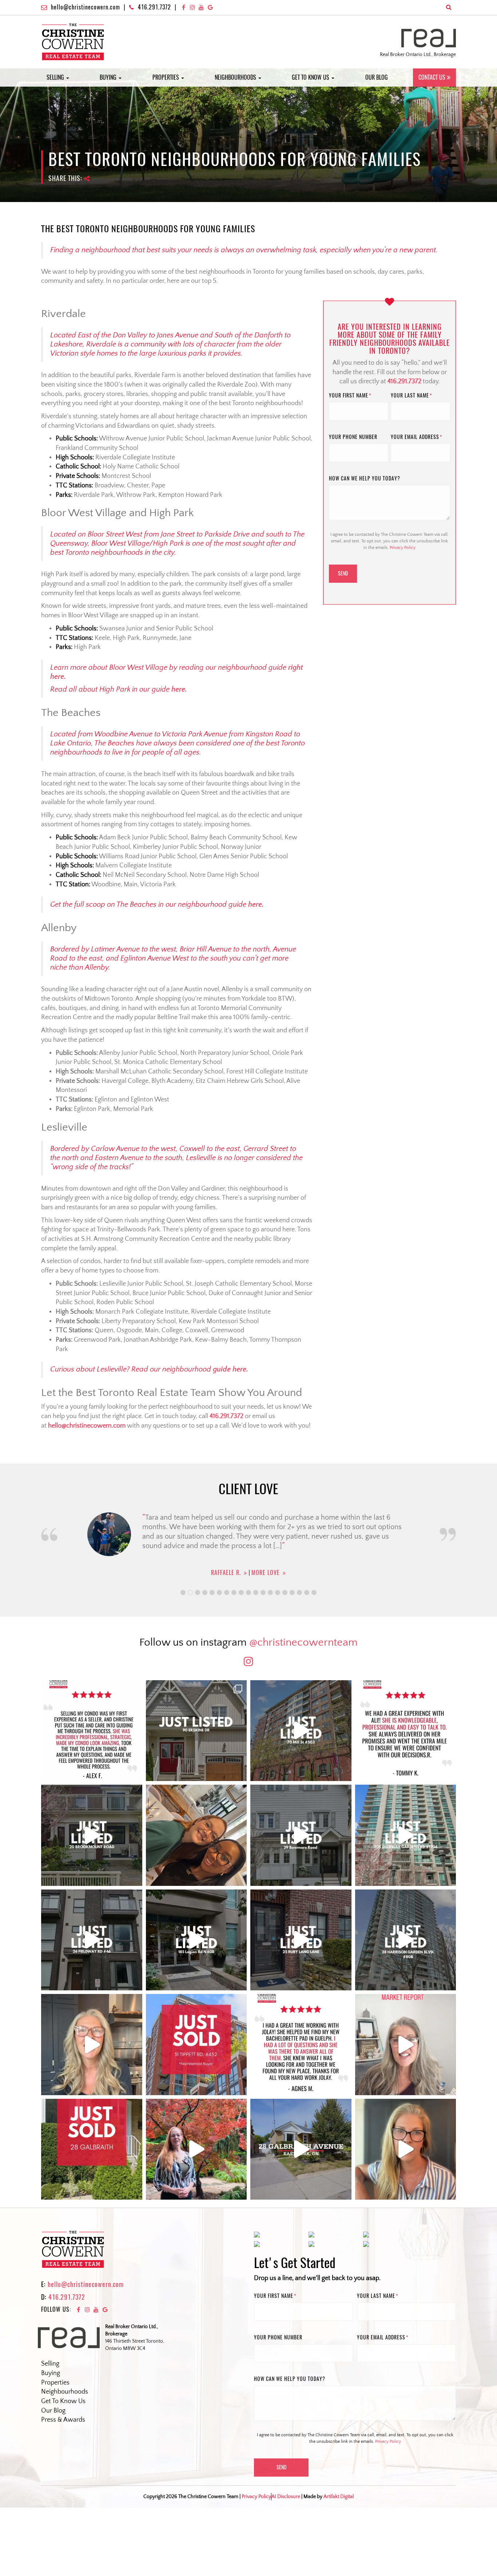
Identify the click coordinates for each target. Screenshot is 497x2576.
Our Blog (377, 77)
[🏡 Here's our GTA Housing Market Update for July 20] (406, 2149)
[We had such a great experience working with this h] (406, 1731)
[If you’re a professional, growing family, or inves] (406, 1940)
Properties (166, 77)
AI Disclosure (286, 2497)
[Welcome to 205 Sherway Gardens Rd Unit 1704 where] (406, 1835)
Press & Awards (63, 2420)
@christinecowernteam (303, 1643)
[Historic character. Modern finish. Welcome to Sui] (301, 1731)
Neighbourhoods (236, 77)
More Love (262, 1573)
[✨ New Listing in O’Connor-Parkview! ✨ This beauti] (301, 2149)
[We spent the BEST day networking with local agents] (196, 1835)
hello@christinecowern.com (86, 7)
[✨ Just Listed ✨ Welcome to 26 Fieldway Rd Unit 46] (92, 1940)
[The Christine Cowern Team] (73, 41)
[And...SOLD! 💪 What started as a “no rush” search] (196, 2045)
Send (343, 573)
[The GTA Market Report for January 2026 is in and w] (92, 2045)
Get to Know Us (311, 77)
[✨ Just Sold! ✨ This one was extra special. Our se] (92, 2149)
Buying (109, 77)
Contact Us (432, 77)
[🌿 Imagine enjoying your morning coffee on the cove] (196, 1731)
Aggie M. (226, 1573)
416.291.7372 (154, 7)
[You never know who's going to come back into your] (92, 1731)
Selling (56, 77)
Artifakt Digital (339, 2497)
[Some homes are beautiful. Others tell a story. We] (92, 1835)
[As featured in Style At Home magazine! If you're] (301, 1940)
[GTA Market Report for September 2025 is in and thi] (406, 2045)
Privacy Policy (403, 548)
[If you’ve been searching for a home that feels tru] (301, 1835)
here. (179, 689)
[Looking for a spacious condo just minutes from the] (196, 1940)
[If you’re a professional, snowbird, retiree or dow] (196, 2149)
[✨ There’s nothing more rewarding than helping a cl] (301, 2045)
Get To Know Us (63, 2401)
